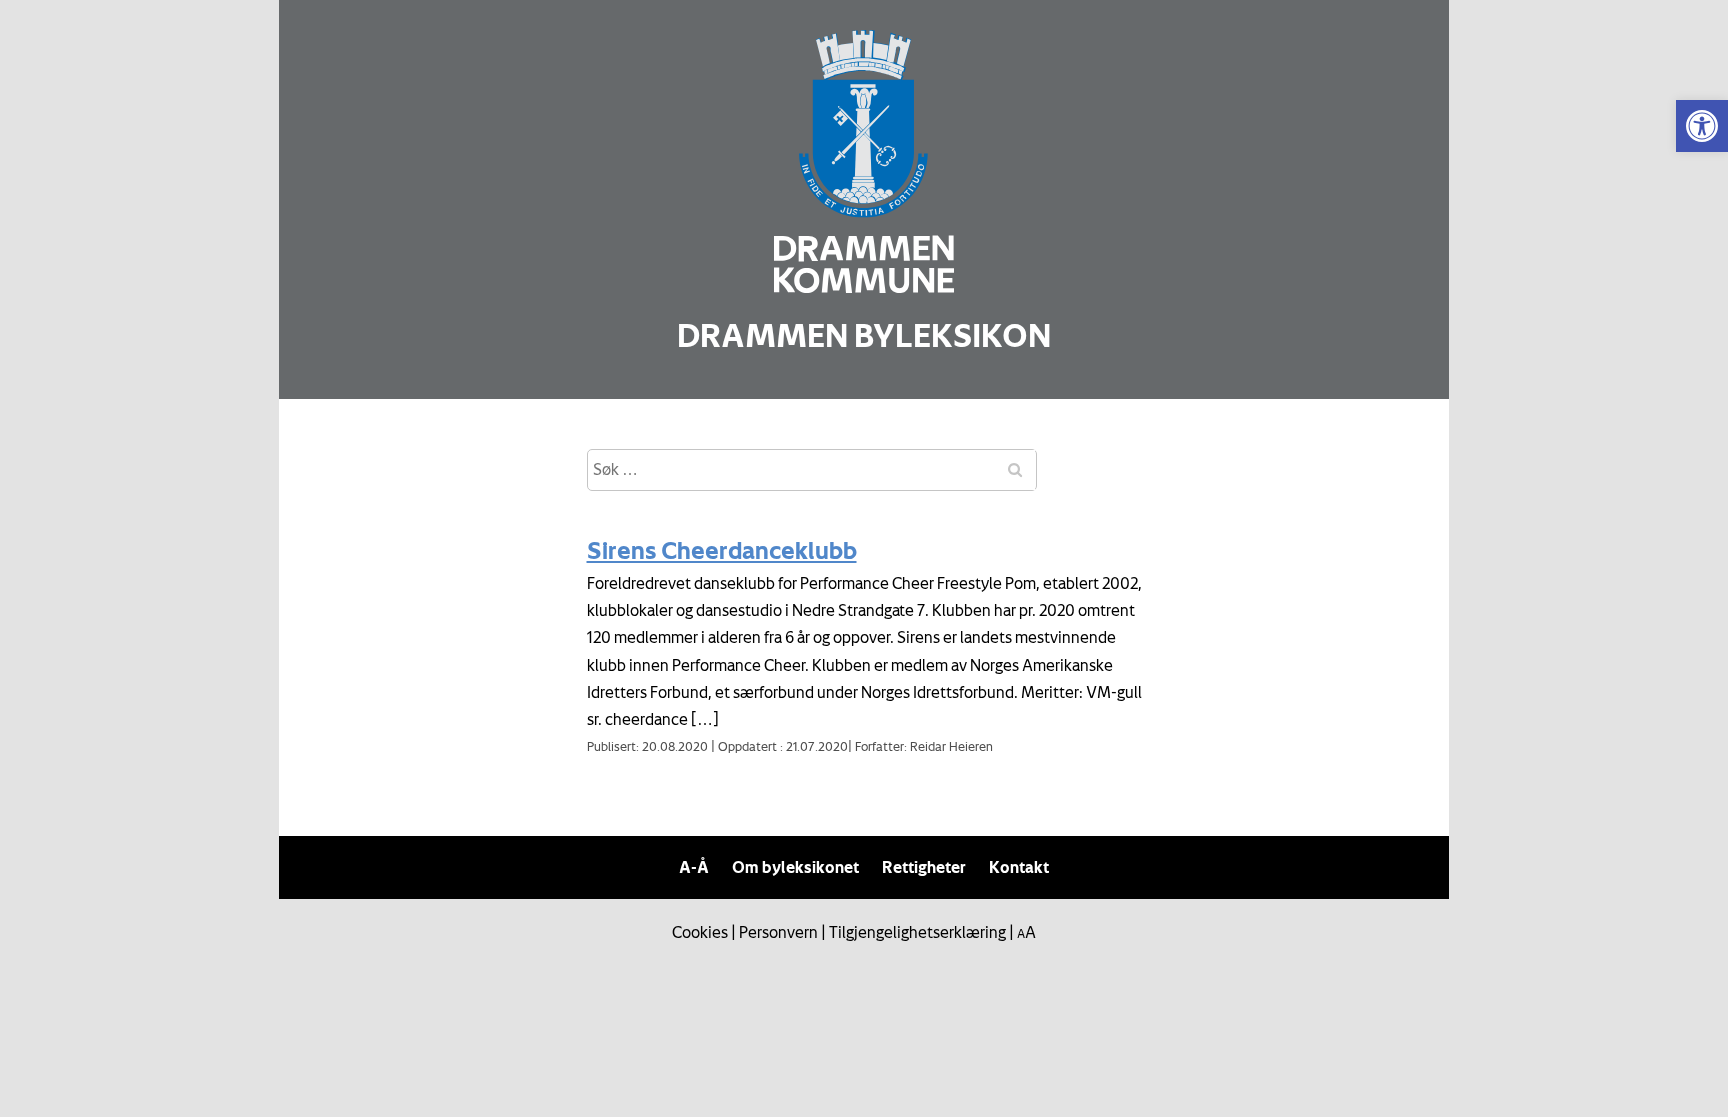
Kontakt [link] (1019, 867)
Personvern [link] (778, 932)
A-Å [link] (694, 867)
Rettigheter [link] (924, 867)
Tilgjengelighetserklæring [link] (917, 932)
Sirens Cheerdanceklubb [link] (722, 550)
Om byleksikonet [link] (795, 867)
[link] (1702, 126)
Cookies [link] (700, 932)
